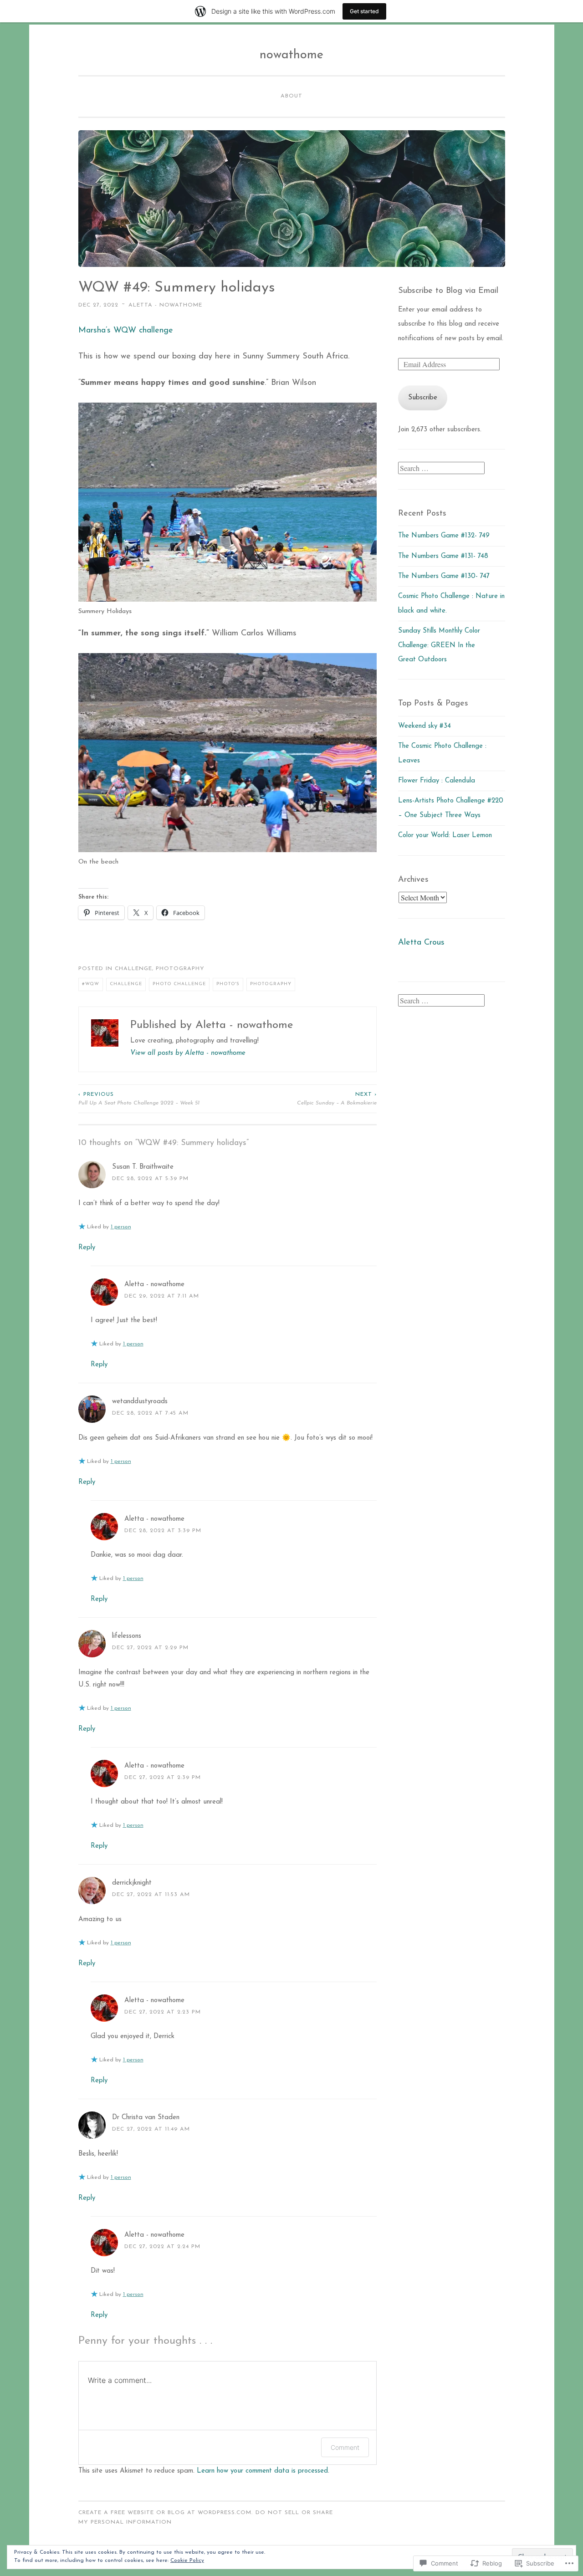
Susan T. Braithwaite (143, 1167)
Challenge (133, 969)
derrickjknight (132, 1883)
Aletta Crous (421, 943)
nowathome (291, 55)
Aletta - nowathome (165, 305)
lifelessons (127, 1636)
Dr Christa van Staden (146, 2118)
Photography (180, 969)
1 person (121, 1227)
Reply (87, 1248)
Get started (364, 11)
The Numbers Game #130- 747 (444, 576)
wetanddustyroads (140, 1402)
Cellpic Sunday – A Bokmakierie (337, 1099)
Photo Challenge (179, 984)
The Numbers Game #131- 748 (443, 556)
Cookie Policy (187, 2561)
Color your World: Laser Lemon (445, 836)
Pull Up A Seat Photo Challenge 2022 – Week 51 (139, 1099)
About (291, 96)
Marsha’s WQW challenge (126, 331)
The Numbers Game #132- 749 (444, 536)
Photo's (228, 984)
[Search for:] (441, 469)
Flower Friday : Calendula (437, 781)
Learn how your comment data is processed (262, 2471)
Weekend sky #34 (424, 726)
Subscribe (423, 398)
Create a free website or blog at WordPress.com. (166, 2513)
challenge (126, 984)
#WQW (91, 984)
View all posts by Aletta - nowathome (188, 1053)
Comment (345, 2447)
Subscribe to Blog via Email (448, 291)
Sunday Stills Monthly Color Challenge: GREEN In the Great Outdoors (439, 645)
